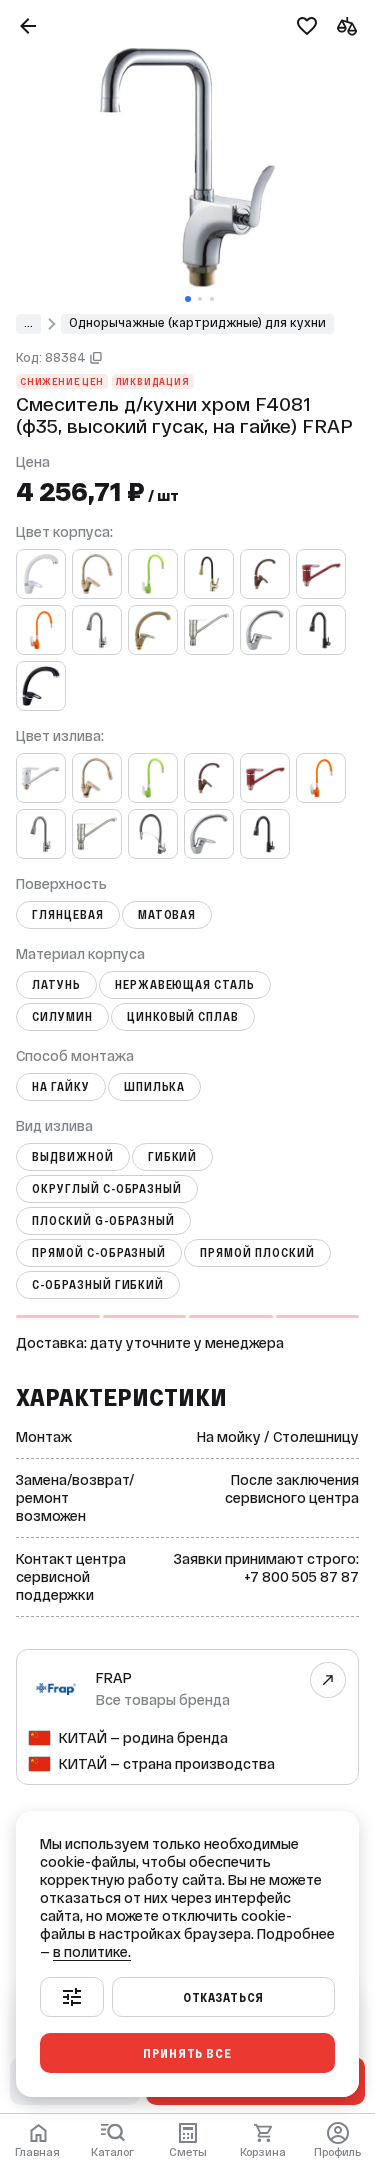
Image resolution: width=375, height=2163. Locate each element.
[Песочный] (153, 630)
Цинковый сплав (183, 1017)
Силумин (62, 1017)
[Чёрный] (321, 630)
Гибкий (173, 1157)
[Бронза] (97, 574)
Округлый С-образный (107, 1189)
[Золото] (209, 574)
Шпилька (155, 1087)
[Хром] (265, 630)
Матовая (167, 915)
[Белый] (41, 574)
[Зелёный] (153, 574)
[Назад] (28, 26)
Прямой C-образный (99, 1253)
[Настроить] (72, 1997)
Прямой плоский (257, 1253)
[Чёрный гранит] (41, 686)
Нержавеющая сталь (185, 985)
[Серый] (153, 834)
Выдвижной (73, 1157)
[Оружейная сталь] (97, 630)
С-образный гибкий (98, 1285)
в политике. (92, 1952)
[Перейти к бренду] (328, 1680)
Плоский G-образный (103, 1221)
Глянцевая (68, 915)
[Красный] (321, 574)
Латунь (56, 985)
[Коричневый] (265, 574)
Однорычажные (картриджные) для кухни (197, 323)
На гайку (61, 1087)
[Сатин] (209, 630)
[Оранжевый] (41, 630)
